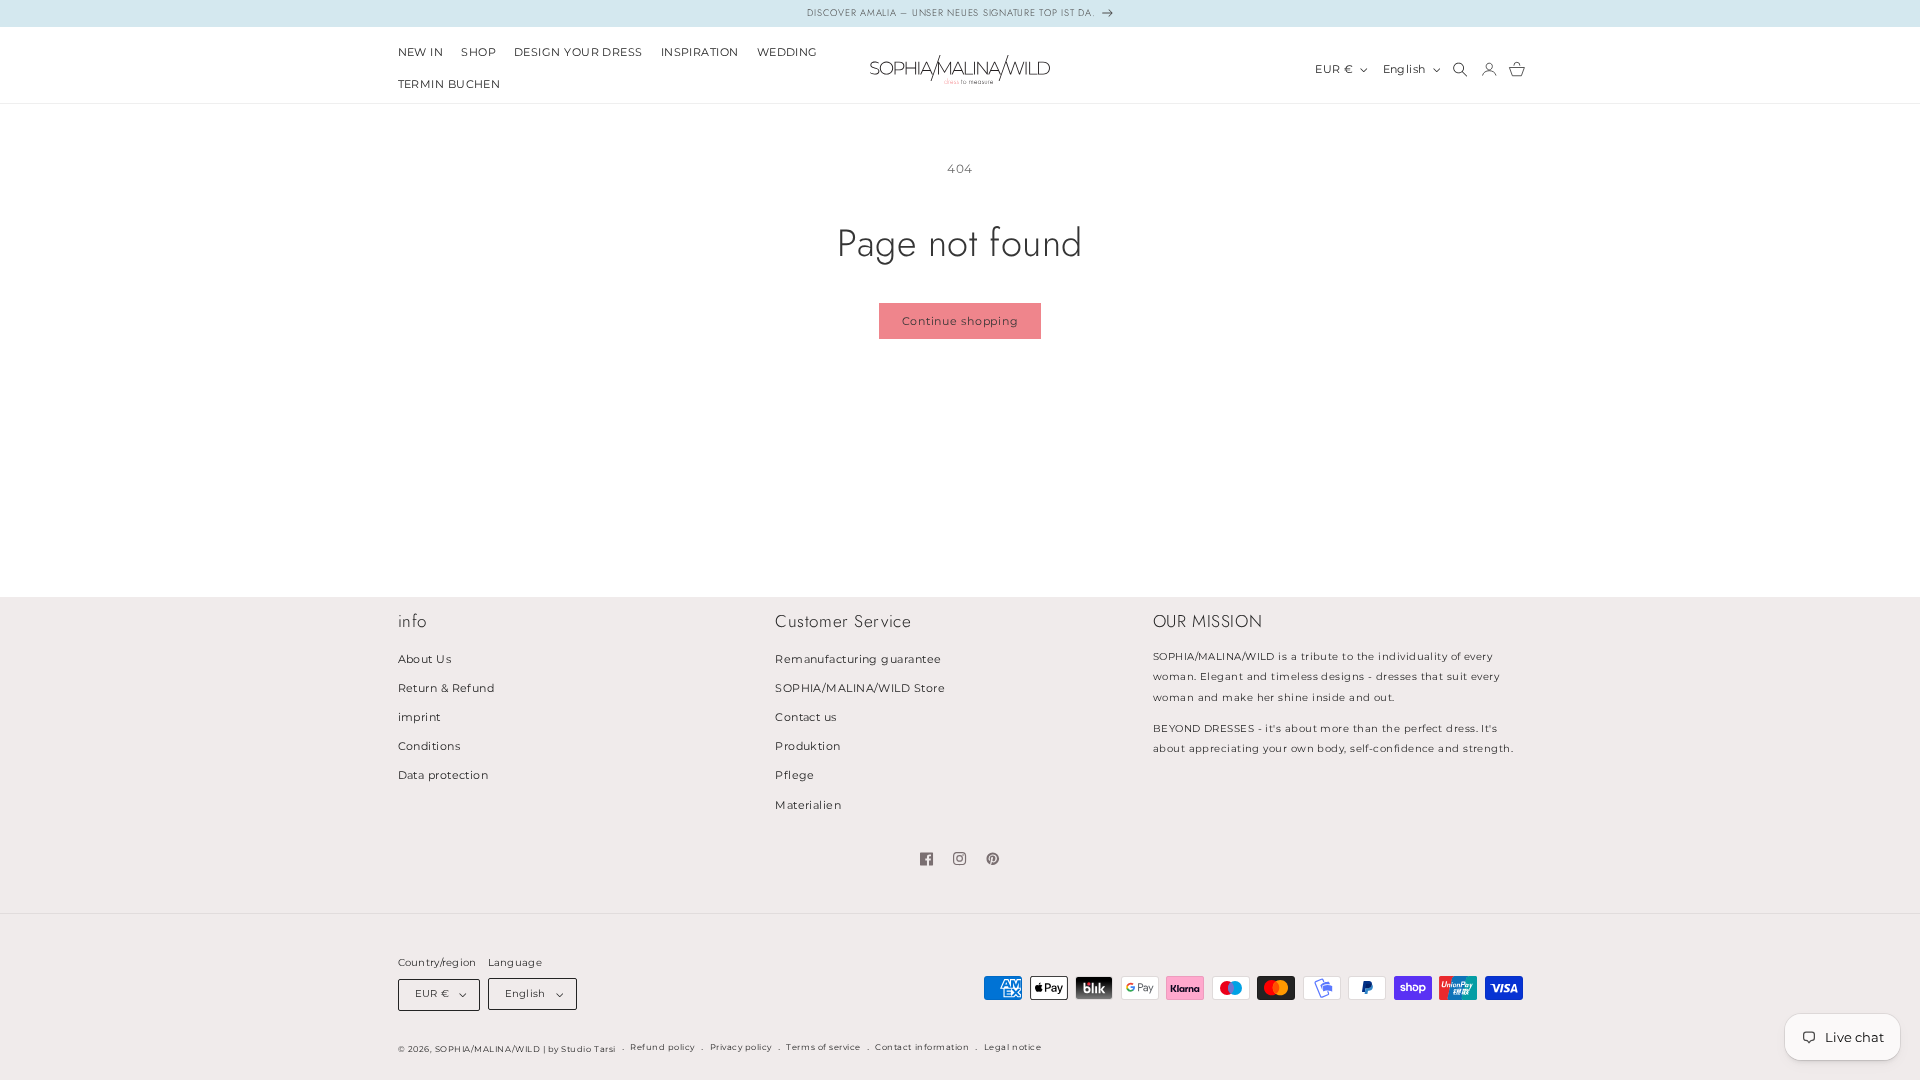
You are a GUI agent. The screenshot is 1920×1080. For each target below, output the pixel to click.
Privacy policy (741, 1047)
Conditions (429, 746)
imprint (419, 717)
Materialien (808, 805)
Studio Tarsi (588, 1049)
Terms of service (823, 1047)
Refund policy (662, 1047)
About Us (425, 659)
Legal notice (1012, 1047)
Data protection (443, 775)
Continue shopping (960, 321)
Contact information (922, 1047)
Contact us (806, 717)
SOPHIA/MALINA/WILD (487, 1049)
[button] (478, 53)
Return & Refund (446, 688)
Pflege (795, 775)
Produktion (808, 746)
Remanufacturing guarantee (858, 659)
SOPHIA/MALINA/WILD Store (860, 688)
